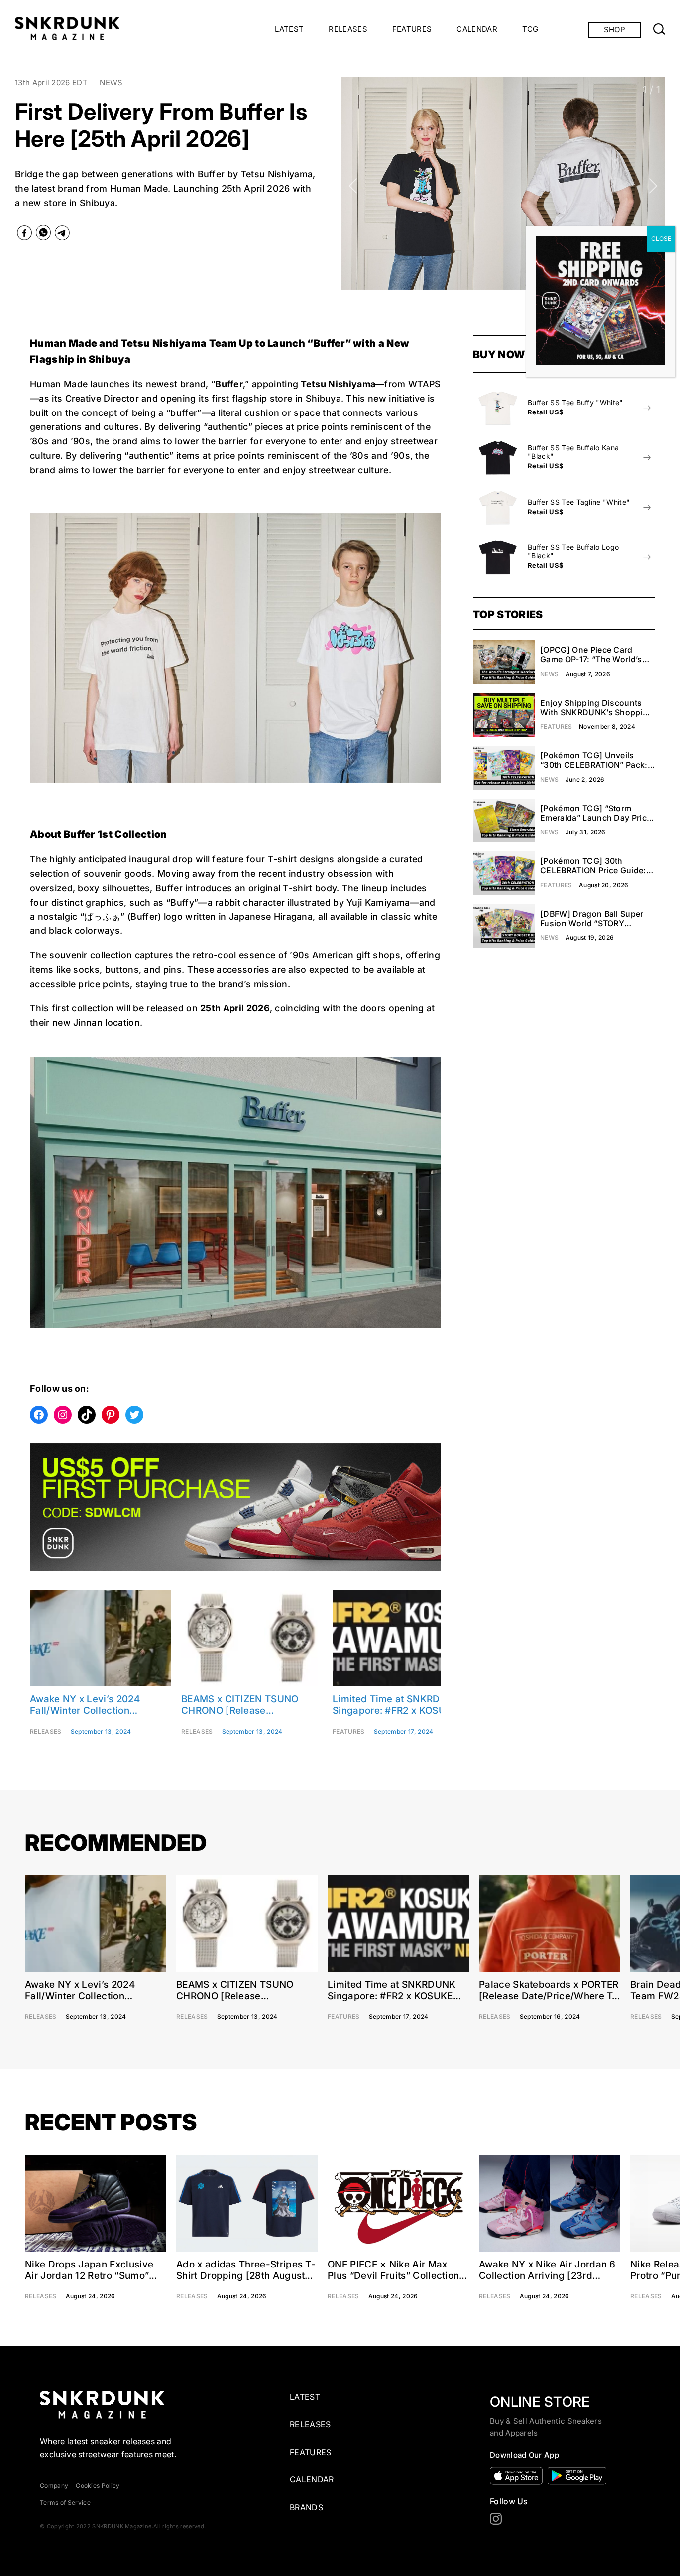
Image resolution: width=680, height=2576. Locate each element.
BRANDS (306, 2507)
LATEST (289, 29)
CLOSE (661, 239)
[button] (353, 186)
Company (54, 2486)
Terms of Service (65, 2503)
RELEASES (348, 29)
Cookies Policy (98, 2486)
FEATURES (412, 29)
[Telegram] (62, 235)
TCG (530, 29)
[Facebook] (24, 235)
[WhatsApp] (43, 235)
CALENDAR (477, 29)
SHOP (615, 30)
